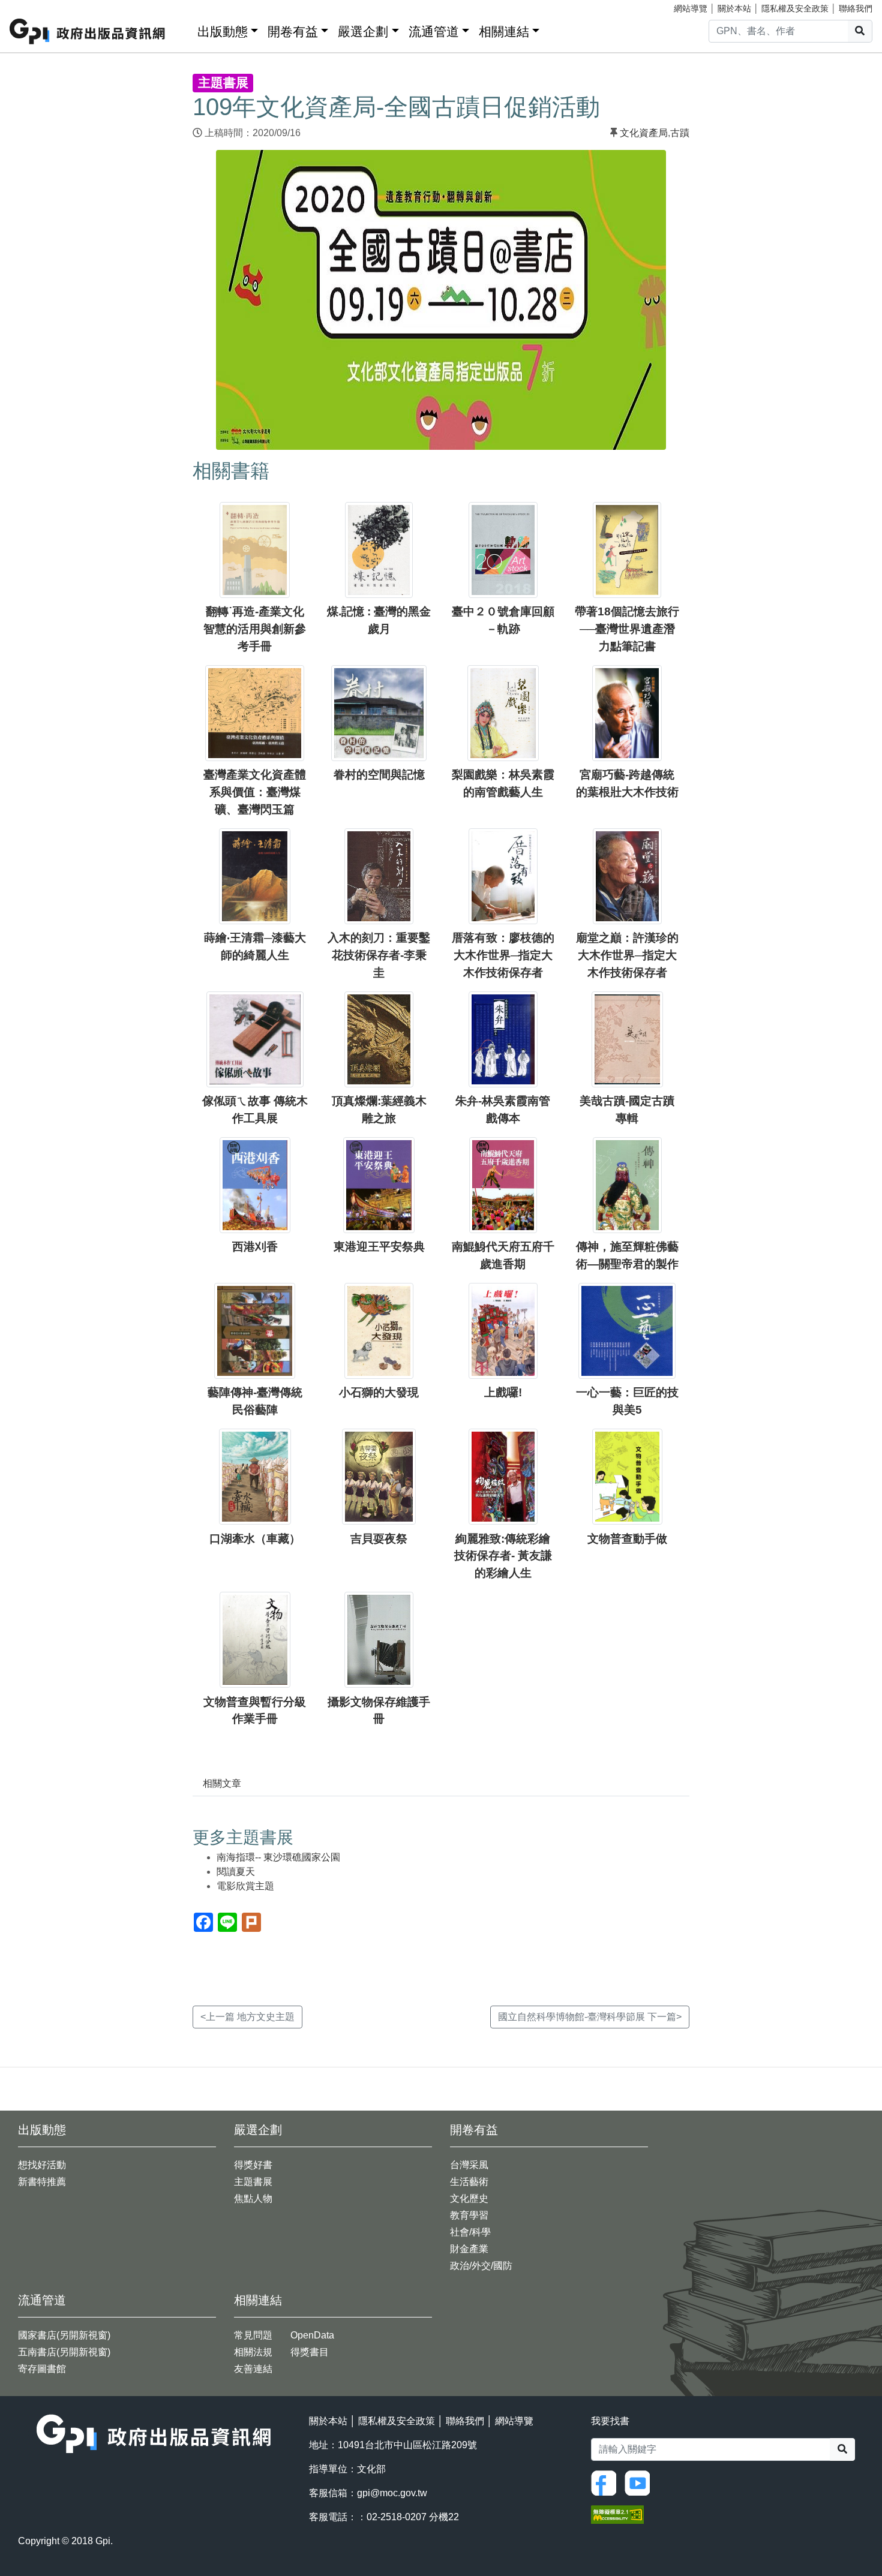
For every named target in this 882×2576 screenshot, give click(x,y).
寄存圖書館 (42, 2369)
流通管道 (434, 31)
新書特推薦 (42, 2182)
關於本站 (734, 8)
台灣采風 (469, 2165)
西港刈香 (255, 1247)
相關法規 (253, 2352)
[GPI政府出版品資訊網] (88, 31)
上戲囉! (503, 1392)
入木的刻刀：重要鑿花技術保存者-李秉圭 (379, 955)
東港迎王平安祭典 (379, 1247)
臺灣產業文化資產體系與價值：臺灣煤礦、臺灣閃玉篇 (255, 792)
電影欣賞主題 (245, 1886)
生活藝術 (469, 2182)
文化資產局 (644, 133)
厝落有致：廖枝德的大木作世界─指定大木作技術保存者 (503, 955)
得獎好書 (253, 2165)
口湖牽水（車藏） (255, 1539)
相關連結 (504, 31)
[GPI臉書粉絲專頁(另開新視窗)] (607, 2482)
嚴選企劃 (363, 31)
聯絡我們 (856, 8)
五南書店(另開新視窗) (64, 2352)
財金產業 (469, 2249)
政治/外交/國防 (481, 2266)
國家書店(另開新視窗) (64, 2335)
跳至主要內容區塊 (34, 6)
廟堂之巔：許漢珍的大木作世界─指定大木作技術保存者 (627, 955)
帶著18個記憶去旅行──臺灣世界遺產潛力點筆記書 (627, 629)
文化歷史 (469, 2198)
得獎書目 (310, 2352)
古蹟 (680, 133)
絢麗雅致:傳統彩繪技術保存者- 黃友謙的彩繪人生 (503, 1556)
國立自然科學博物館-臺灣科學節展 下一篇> (590, 2017)
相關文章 (222, 1783)
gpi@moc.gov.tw (392, 2493)
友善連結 (253, 2369)
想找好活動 (42, 2165)
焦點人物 (253, 2198)
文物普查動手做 (627, 1539)
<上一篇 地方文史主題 (247, 2017)
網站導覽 (691, 8)
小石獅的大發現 (379, 1392)
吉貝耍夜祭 (379, 1539)
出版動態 (223, 31)
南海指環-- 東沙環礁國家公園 (278, 1857)
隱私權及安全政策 (795, 8)
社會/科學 (470, 2232)
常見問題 (253, 2335)
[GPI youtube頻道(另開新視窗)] (640, 2482)
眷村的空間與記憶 (379, 775)
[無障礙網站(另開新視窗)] (617, 2514)
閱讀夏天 (236, 1872)
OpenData (312, 2335)
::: (184, 29)
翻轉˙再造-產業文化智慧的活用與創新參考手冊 (255, 629)
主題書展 (253, 2182)
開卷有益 (293, 31)
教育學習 (469, 2215)
